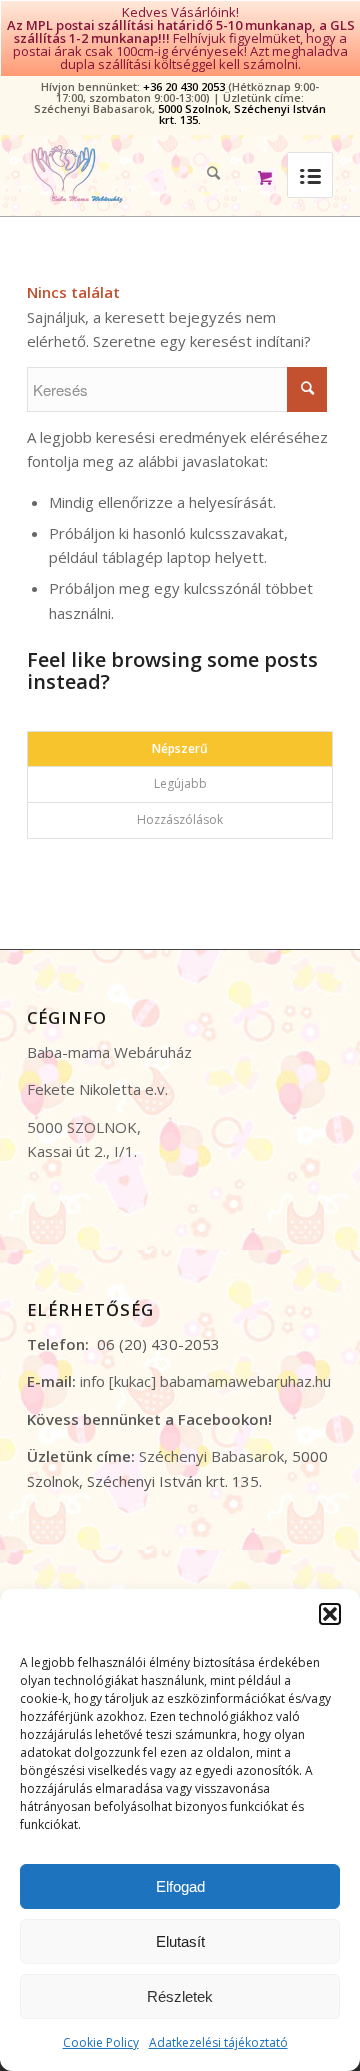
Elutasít (180, 1941)
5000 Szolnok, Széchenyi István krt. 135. (242, 114)
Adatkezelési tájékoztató (218, 2042)
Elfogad (180, 1886)
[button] (330, 1614)
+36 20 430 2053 (184, 86)
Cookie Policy (101, 2042)
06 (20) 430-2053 (158, 1344)
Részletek (180, 1996)
